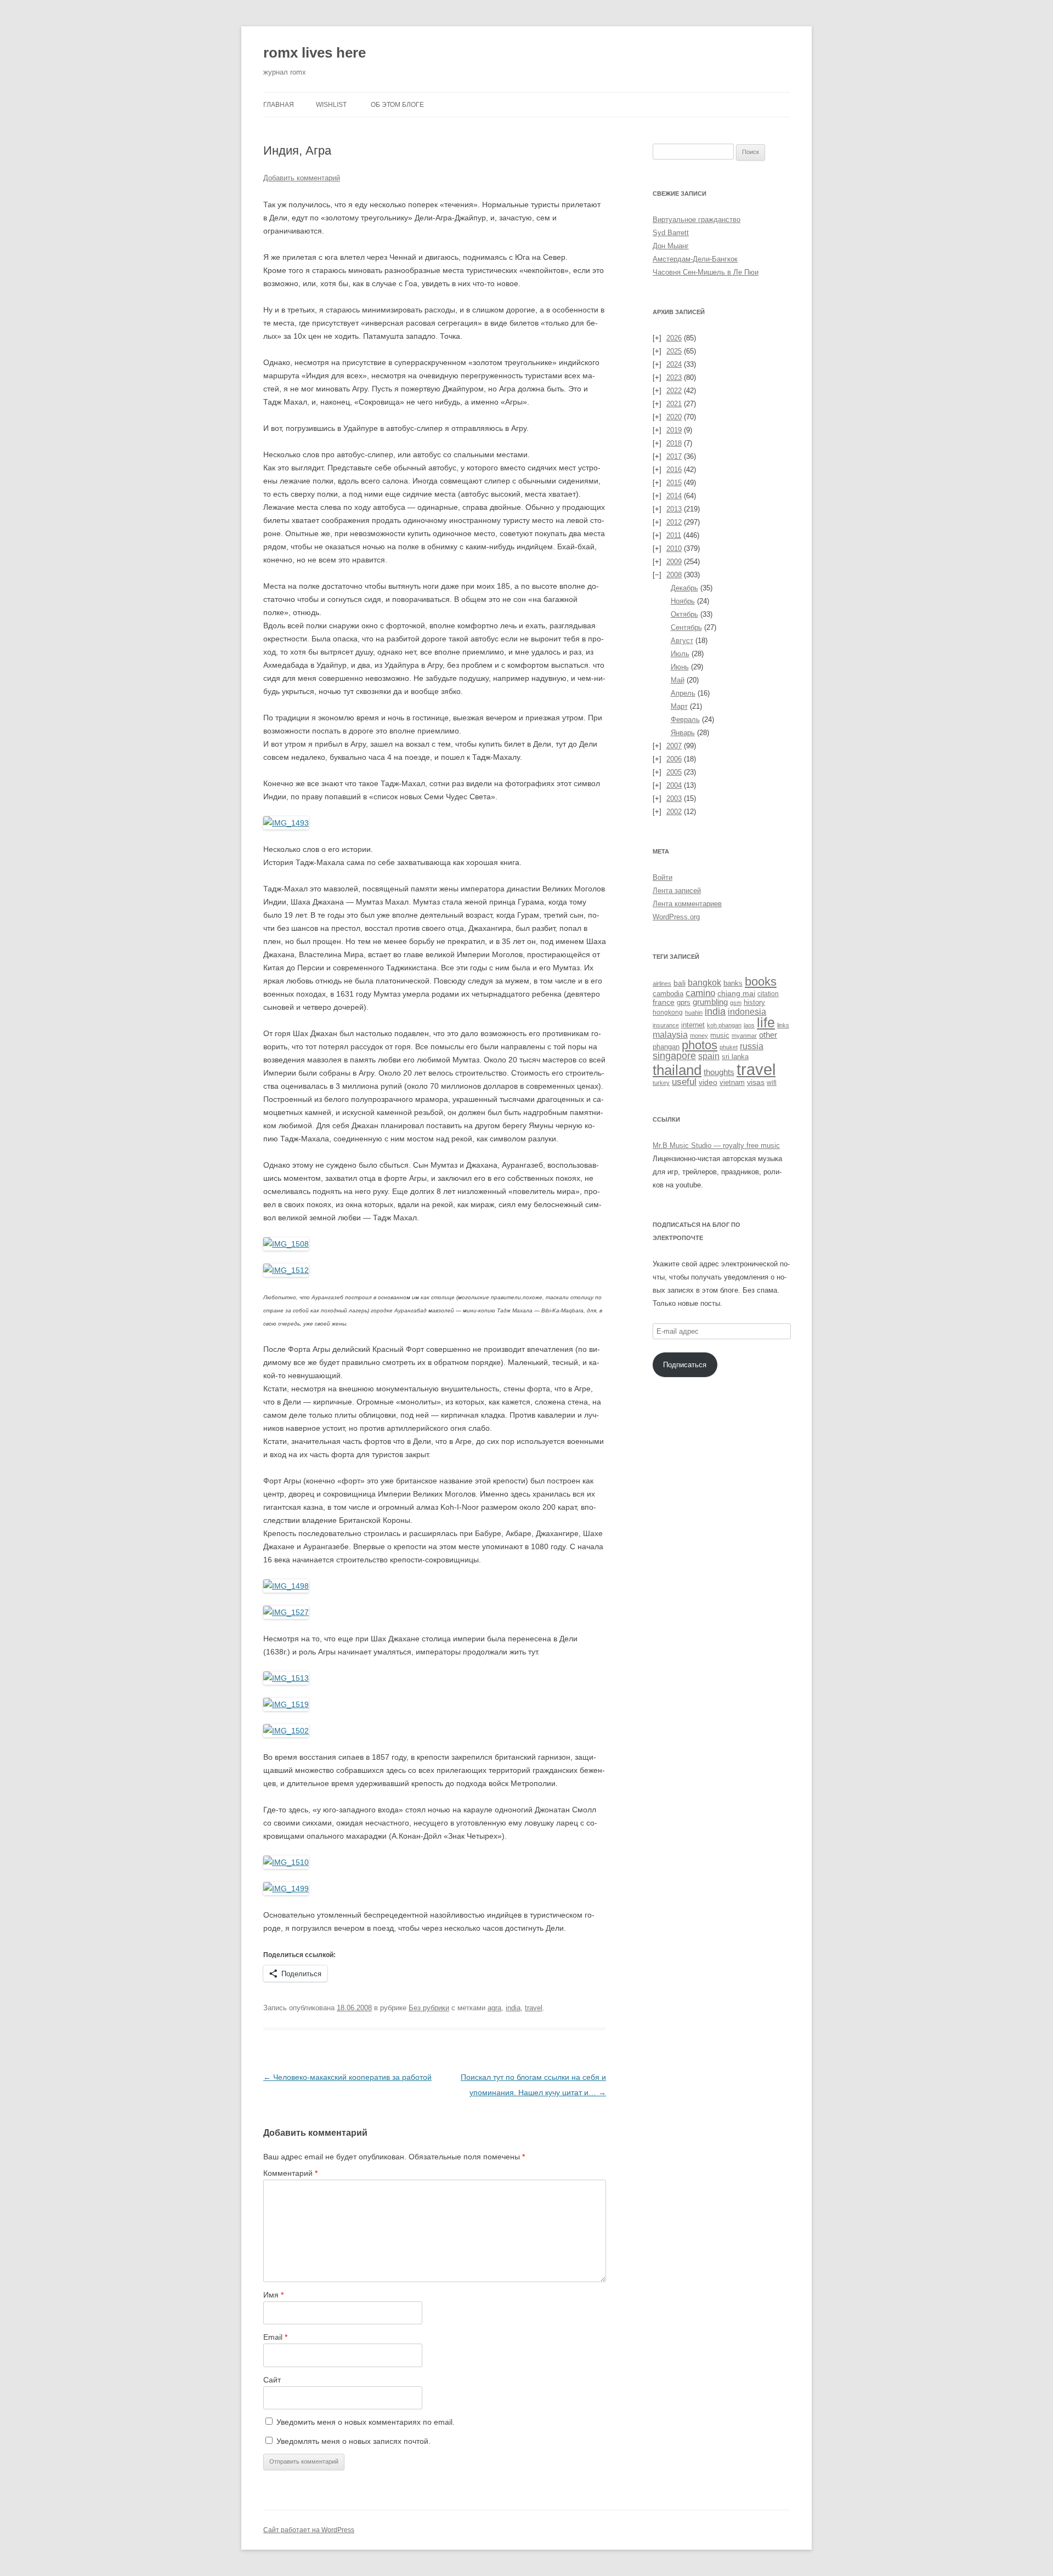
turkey (661, 1083)
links (783, 1025)
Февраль (685, 720)
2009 (674, 562)
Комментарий (290, 2173)
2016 (674, 470)
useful (684, 1082)
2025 (674, 351)
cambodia (668, 994)
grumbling (710, 1002)
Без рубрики (429, 2008)
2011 (674, 535)
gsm (736, 1003)
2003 (674, 798)
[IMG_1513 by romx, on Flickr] (286, 1678)
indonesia (747, 1012)
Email (275, 2337)
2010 (674, 548)
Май (678, 680)
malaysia (670, 1034)
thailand (677, 1070)
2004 (674, 785)
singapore (674, 1056)
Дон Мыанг (671, 246)
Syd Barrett (671, 233)
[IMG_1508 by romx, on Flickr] (286, 1244)
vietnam (732, 1082)
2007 (674, 746)
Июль (680, 654)
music (720, 1035)
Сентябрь (686, 627)
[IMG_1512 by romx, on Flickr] (286, 1270)
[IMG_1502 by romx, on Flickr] (286, 1731)
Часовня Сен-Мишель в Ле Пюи (706, 272)
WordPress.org (676, 917)
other (768, 1035)
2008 (674, 575)
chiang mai (736, 993)
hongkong (668, 1012)
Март (679, 706)
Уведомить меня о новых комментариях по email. (366, 2422)
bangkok (704, 983)
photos (700, 1045)
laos (749, 1025)
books (761, 982)
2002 (674, 812)
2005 (674, 772)
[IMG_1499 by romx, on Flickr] (286, 1889)
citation (768, 994)
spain (709, 1056)
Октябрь (684, 614)
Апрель (683, 693)
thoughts (719, 1072)
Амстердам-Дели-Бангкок (695, 259)
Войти (663, 877)
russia (752, 1046)
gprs (684, 1002)
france (664, 1002)
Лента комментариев (687, 904)
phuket (729, 1047)
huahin (694, 1013)
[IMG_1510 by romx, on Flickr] (286, 1862)
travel (534, 2008)
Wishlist (331, 105)
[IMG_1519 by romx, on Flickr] (286, 1704)
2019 (674, 430)
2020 (674, 417)
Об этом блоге (397, 105)
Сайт (272, 2380)
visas (756, 1082)
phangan (666, 1047)
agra (494, 2008)
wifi (772, 1083)
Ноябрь (683, 601)
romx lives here (315, 53)
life (766, 1023)
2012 (674, 522)
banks (733, 983)
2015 (674, 483)
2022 (674, 391)
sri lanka (735, 1057)
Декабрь (684, 588)
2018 (674, 443)
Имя (273, 2295)
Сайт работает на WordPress (309, 2530)
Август (682, 641)
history (754, 1002)
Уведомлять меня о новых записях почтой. (353, 2441)
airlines (662, 983)
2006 (674, 759)
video (708, 1082)
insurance (666, 1025)
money (699, 1036)
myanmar (744, 1036)
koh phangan (724, 1025)
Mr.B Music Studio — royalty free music (716, 1145)
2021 (674, 404)
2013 (674, 509)
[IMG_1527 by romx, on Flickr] (286, 1612)
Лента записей (677, 891)
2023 (674, 377)
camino (700, 993)
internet (693, 1025)
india (513, 2008)
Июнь (680, 667)
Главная (279, 105)
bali (680, 983)
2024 (674, 364)
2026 (674, 338)
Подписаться (685, 1365)
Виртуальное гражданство (697, 220)
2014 (674, 496)
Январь (683, 733)
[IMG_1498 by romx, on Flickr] (286, 1586)
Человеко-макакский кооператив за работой (347, 2077)
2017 (674, 456)
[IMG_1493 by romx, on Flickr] (286, 823)
